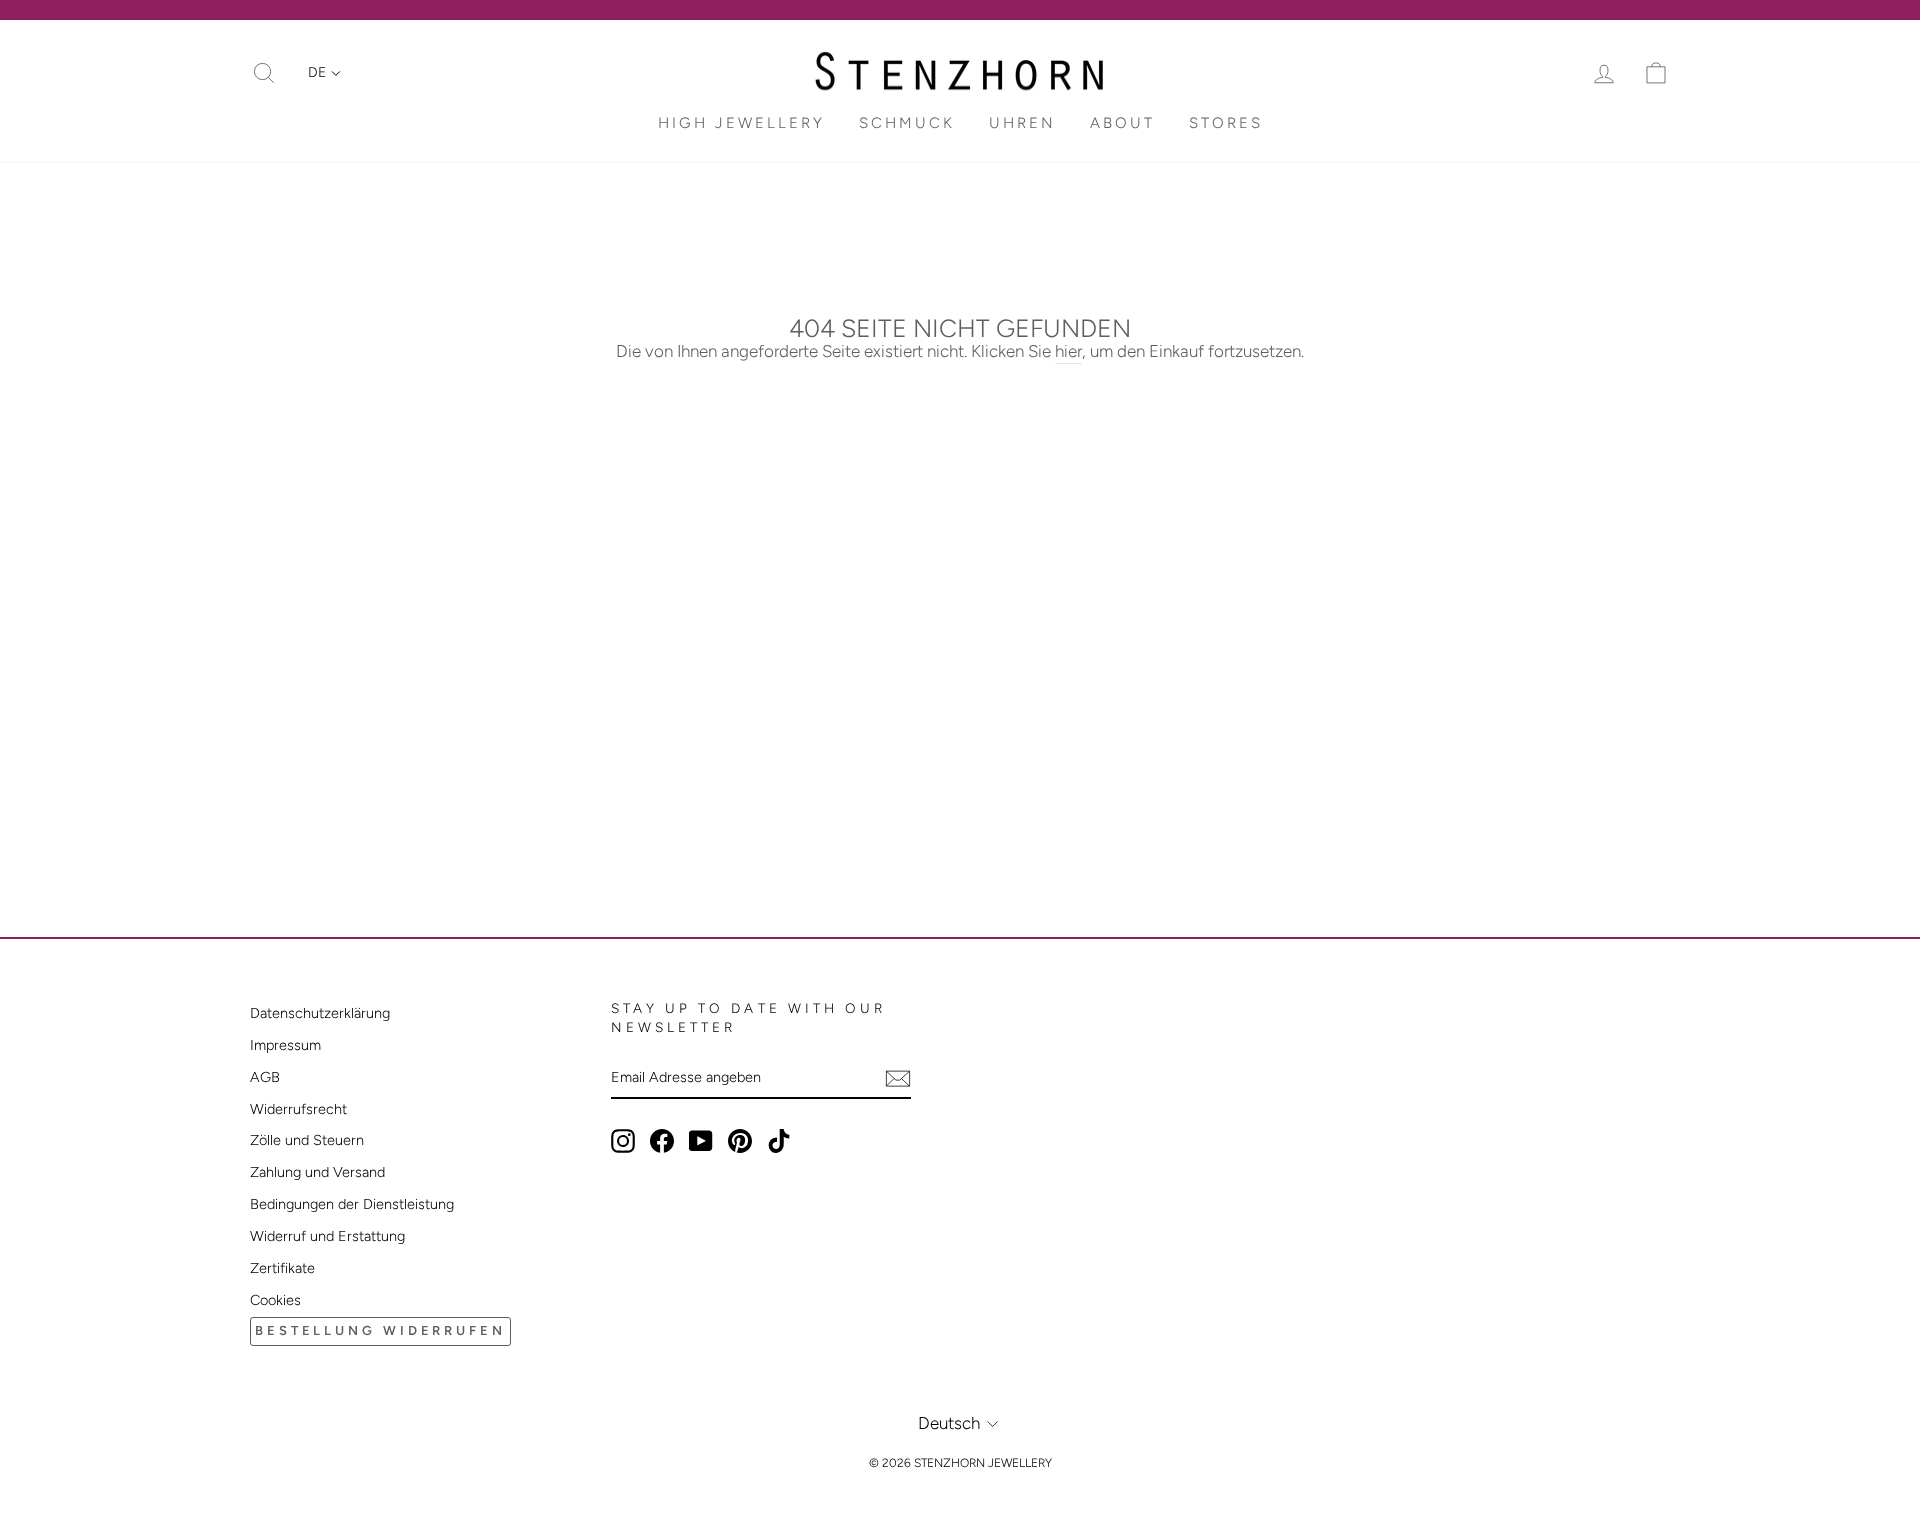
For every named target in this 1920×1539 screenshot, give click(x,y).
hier (1068, 351)
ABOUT (1122, 123)
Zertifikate (282, 1268)
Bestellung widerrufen (380, 1330)
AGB (265, 1077)
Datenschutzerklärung (320, 1013)
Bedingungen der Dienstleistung (352, 1204)
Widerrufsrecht (298, 1109)
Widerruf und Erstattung (327, 1236)
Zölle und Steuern (307, 1140)
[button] (324, 73)
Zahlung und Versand (317, 1172)
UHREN (1022, 123)
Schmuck (907, 123)
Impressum (285, 1045)
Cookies (275, 1300)
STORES (1226, 123)
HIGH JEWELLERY (741, 123)
